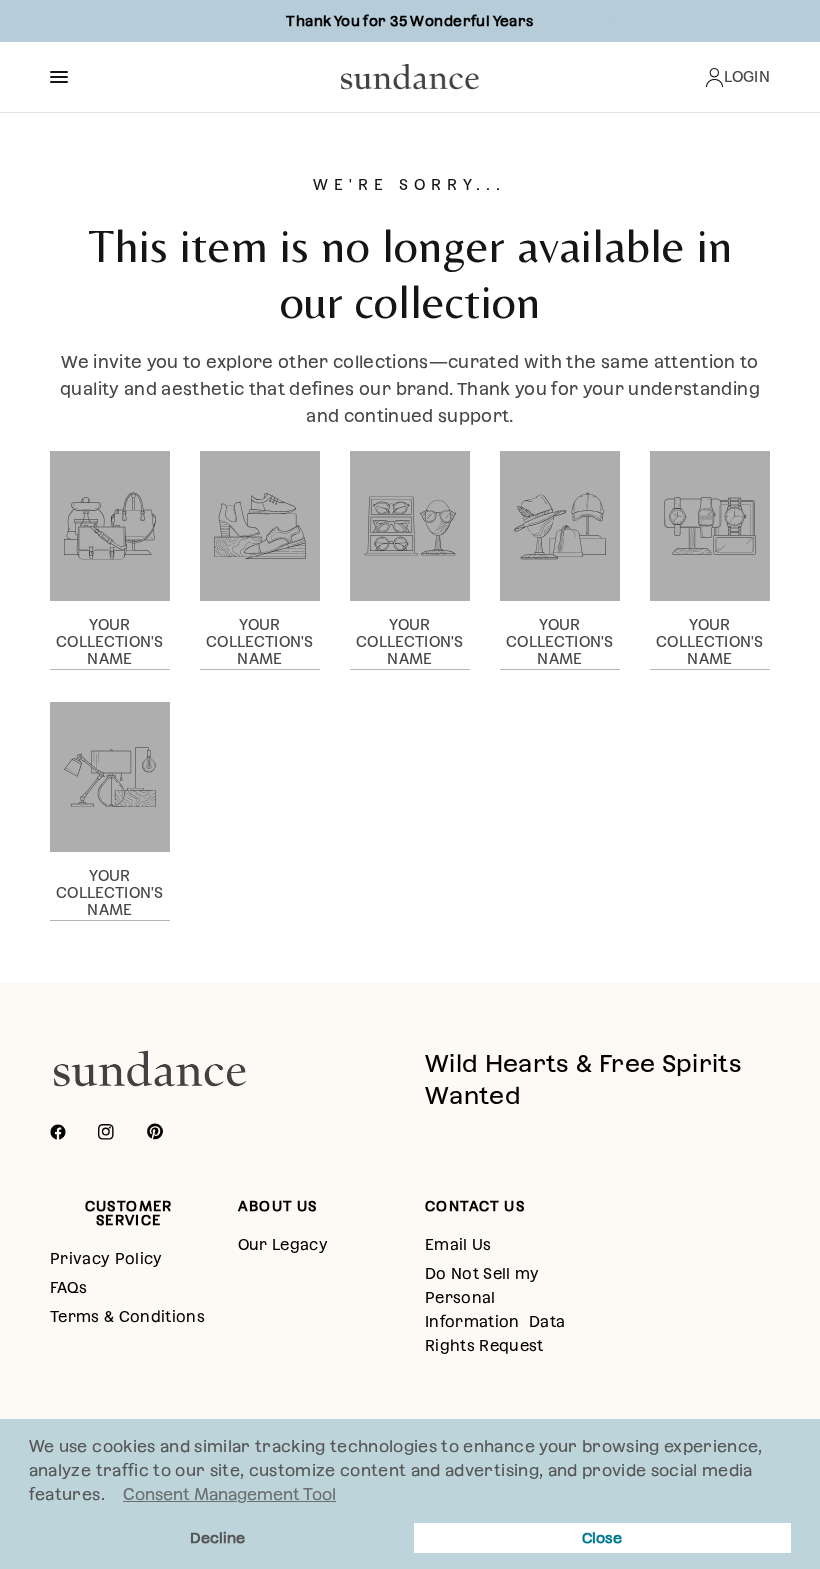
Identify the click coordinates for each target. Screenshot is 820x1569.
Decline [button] (217, 1538)
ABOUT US (278, 1206)
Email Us (458, 1244)
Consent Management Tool (229, 1494)
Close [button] (602, 1538)
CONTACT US (475, 1206)
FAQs (68, 1287)
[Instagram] (120, 1132)
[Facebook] (72, 1132)
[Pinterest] (169, 1132)
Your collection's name (110, 641)
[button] (112, 1497)
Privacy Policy (106, 1258)
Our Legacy (283, 1244)
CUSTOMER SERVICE (129, 1213)
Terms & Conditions (127, 1316)
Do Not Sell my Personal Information (482, 1297)
